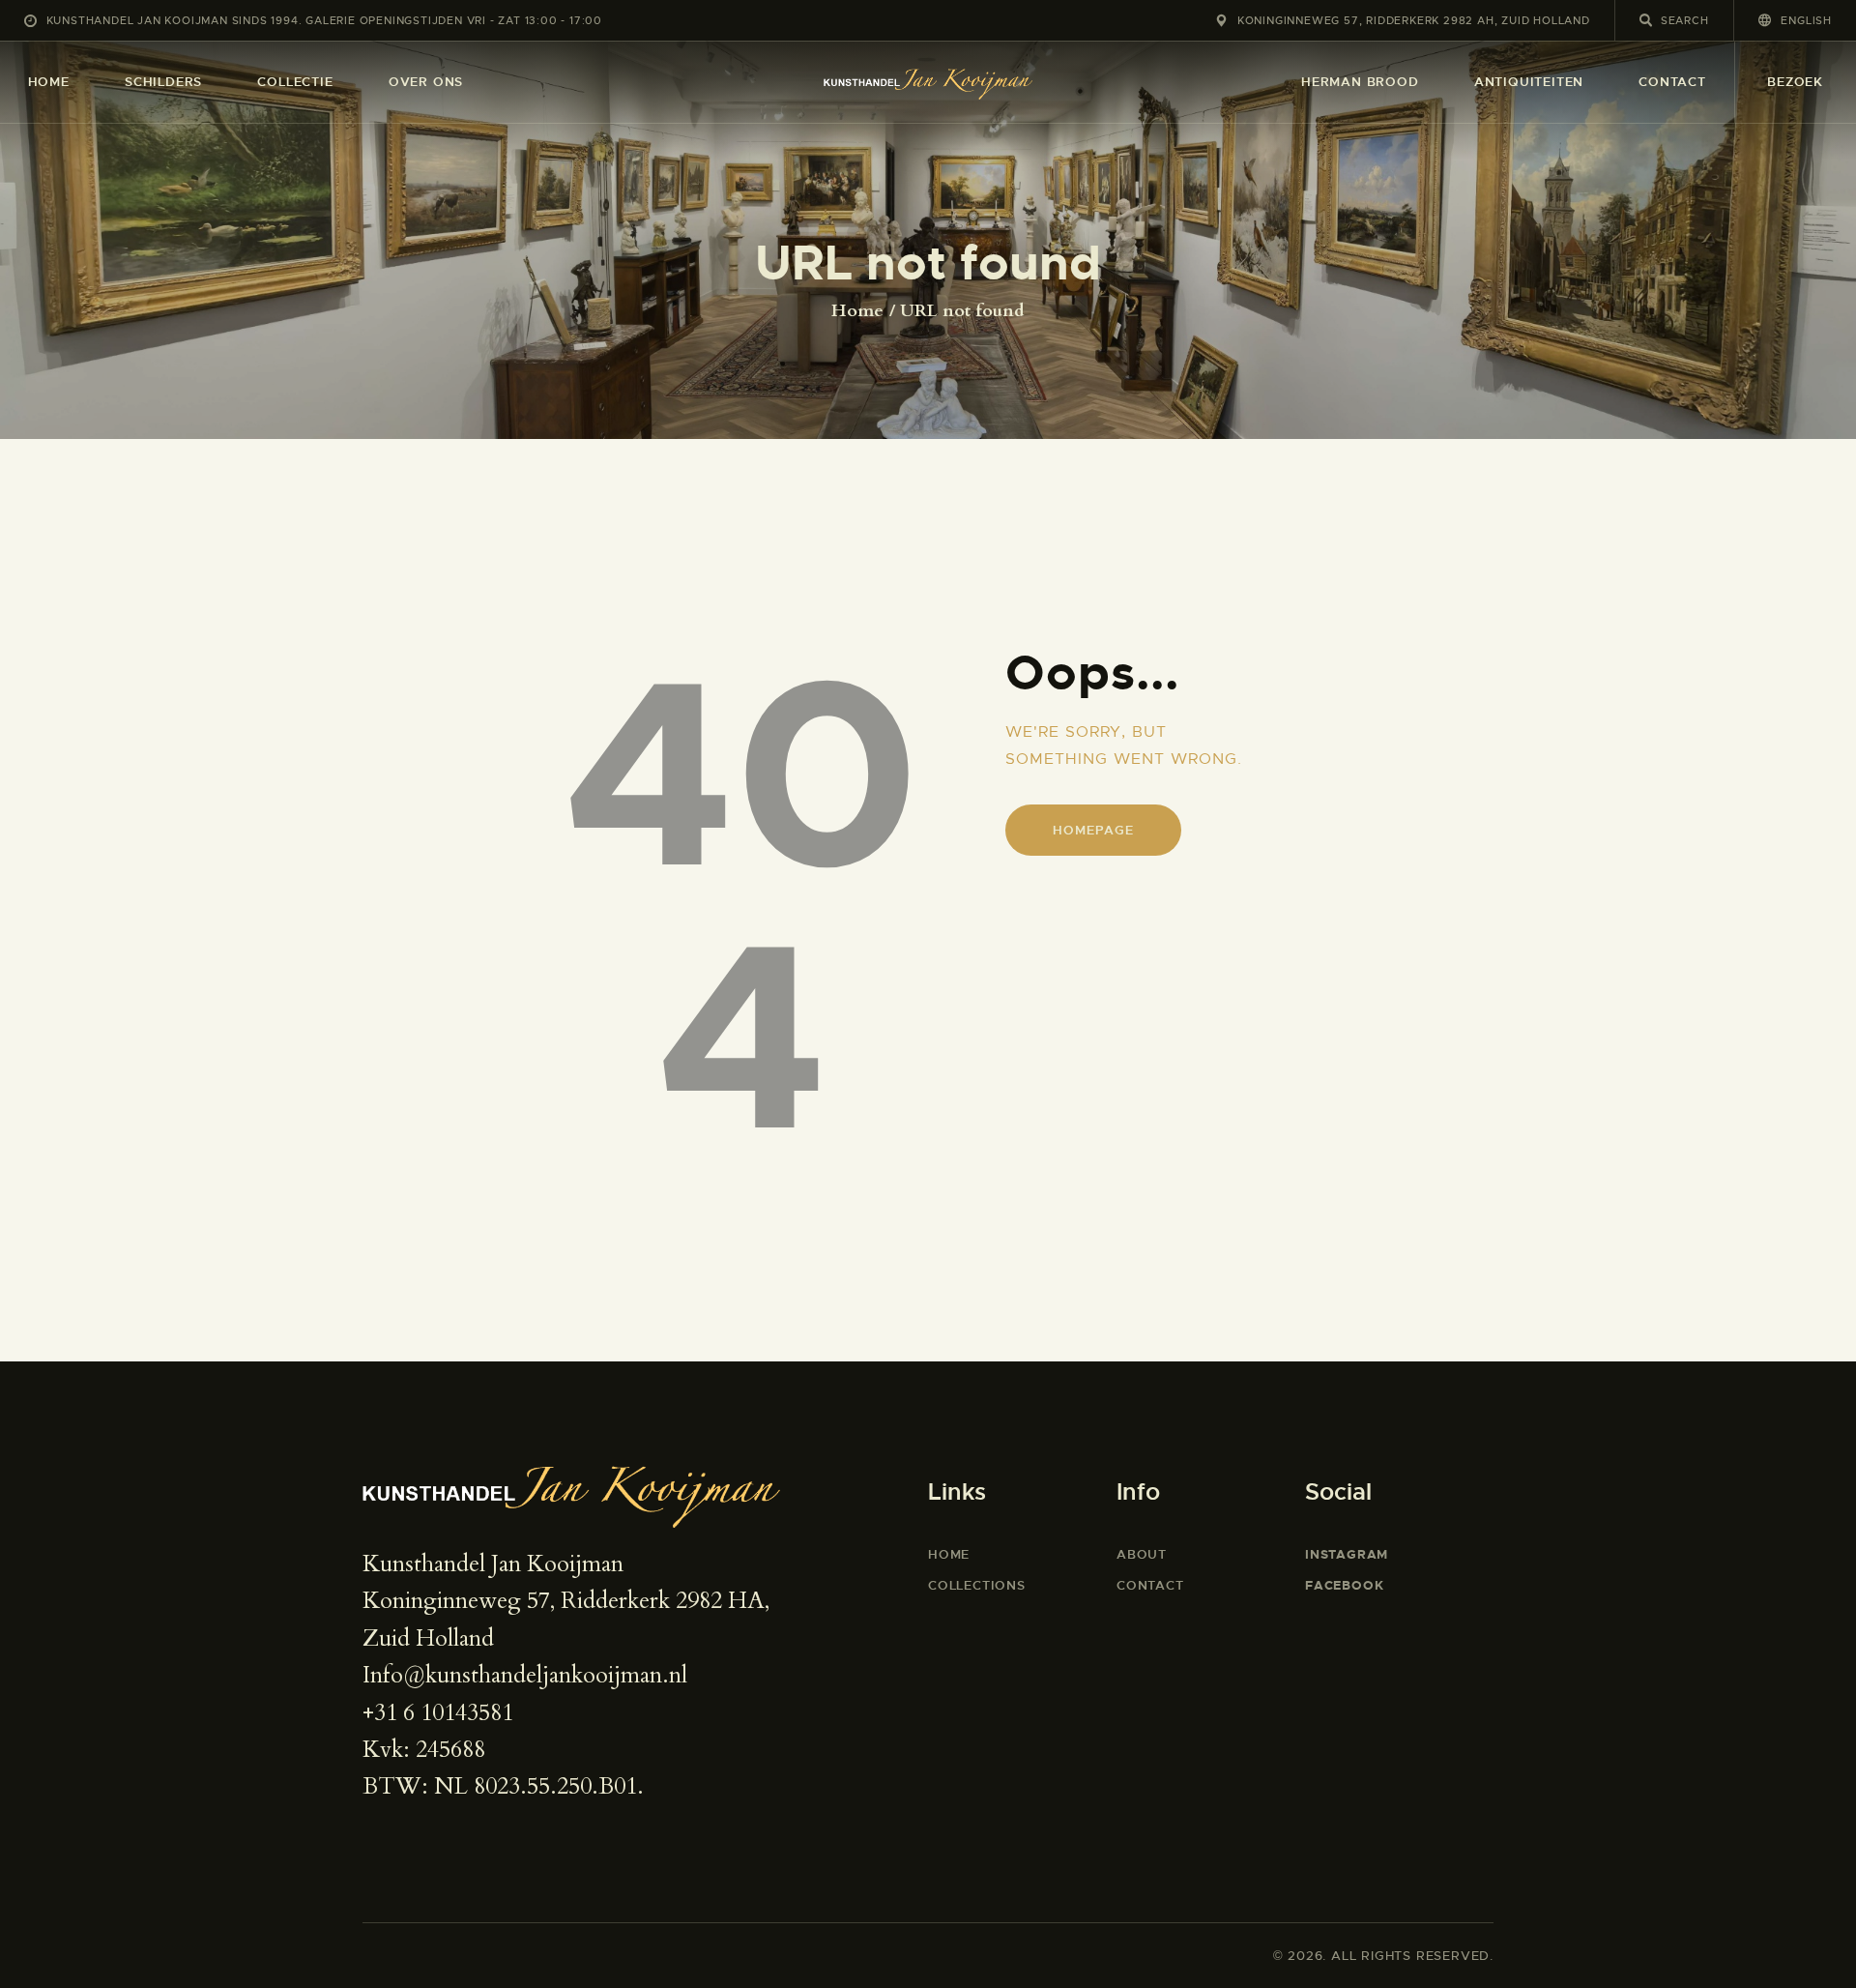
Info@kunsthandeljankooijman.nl (525, 1675)
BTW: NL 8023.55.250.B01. (503, 1786)
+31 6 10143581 (438, 1713)
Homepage (1093, 830)
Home (857, 311)
